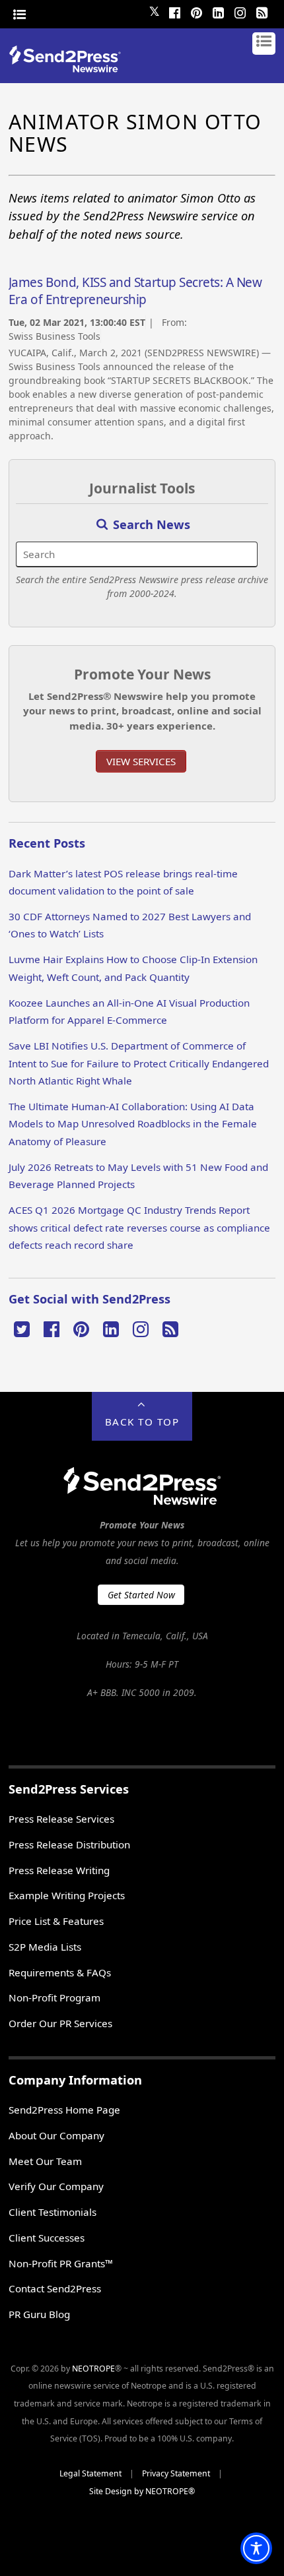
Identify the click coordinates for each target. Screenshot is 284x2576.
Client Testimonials (53, 2212)
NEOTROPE (93, 2369)
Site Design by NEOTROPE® (142, 2491)
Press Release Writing (59, 1870)
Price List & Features (56, 1921)
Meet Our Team (45, 2161)
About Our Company (56, 2135)
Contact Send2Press (55, 2288)
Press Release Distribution (69, 1844)
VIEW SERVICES (141, 761)
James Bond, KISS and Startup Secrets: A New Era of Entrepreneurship (135, 291)
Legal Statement (90, 2473)
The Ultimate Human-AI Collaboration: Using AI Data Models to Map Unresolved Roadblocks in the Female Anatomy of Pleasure (133, 1124)
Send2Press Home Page (64, 2110)
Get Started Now (141, 1595)
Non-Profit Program (54, 1997)
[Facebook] (174, 11)
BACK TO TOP (142, 1422)
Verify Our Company (56, 2186)
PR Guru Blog (39, 2314)
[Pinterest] (196, 11)
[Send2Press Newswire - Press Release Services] (70, 68)
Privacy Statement (176, 2473)
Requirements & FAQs (60, 1972)
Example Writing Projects (67, 1895)
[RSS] (262, 11)
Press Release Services (61, 1819)
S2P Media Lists (45, 1947)
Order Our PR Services (60, 2023)
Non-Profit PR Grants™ (61, 2263)
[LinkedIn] (218, 11)
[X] (22, 1328)
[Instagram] (240, 11)
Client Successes (47, 2238)
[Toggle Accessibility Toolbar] (256, 2548)
